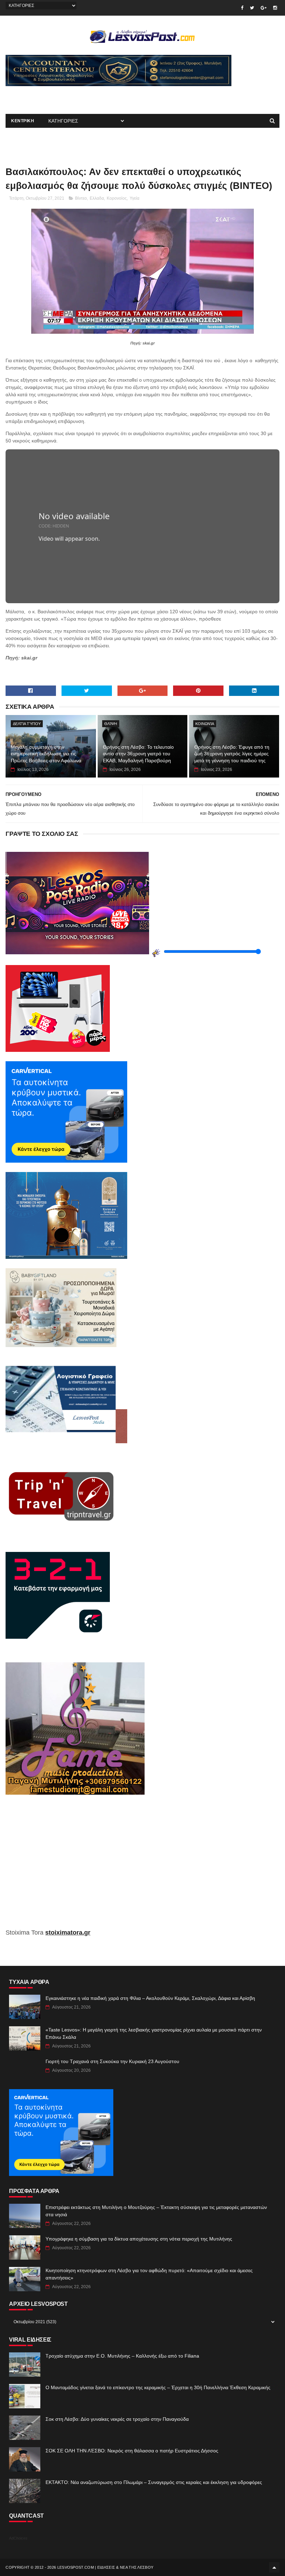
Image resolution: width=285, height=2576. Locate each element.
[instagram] (275, 8)
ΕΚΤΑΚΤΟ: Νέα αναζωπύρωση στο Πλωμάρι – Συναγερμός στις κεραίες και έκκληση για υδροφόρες (154, 2482)
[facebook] (242, 8)
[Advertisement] (87, 97)
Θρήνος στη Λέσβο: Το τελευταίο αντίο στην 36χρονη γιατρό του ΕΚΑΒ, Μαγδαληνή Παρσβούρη (138, 754)
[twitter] (252, 8)
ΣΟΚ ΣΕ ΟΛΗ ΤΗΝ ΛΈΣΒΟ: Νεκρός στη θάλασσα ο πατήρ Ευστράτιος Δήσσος (132, 2451)
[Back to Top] (274, 2567)
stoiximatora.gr (68, 1933)
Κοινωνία (205, 724)
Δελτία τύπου (27, 724)
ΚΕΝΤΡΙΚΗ (23, 121)
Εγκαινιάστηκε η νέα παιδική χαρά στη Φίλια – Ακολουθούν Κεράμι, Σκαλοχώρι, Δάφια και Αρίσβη (150, 1998)
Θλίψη (111, 724)
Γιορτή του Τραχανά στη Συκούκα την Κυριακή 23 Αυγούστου (112, 2061)
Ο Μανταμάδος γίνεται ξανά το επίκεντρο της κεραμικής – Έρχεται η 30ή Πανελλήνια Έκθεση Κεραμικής (158, 2387)
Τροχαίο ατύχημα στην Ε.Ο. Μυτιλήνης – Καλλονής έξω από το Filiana (122, 2356)
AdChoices (18, 2538)
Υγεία (135, 198)
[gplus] (264, 8)
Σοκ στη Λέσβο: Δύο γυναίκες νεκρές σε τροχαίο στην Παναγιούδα (117, 2419)
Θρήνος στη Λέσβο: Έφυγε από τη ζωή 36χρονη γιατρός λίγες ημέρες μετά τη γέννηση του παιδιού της (232, 754)
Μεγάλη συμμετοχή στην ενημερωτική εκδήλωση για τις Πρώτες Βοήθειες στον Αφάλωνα (46, 754)
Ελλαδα (97, 198)
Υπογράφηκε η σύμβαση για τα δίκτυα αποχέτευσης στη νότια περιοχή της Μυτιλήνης (139, 2239)
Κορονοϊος (117, 198)
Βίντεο (81, 198)
